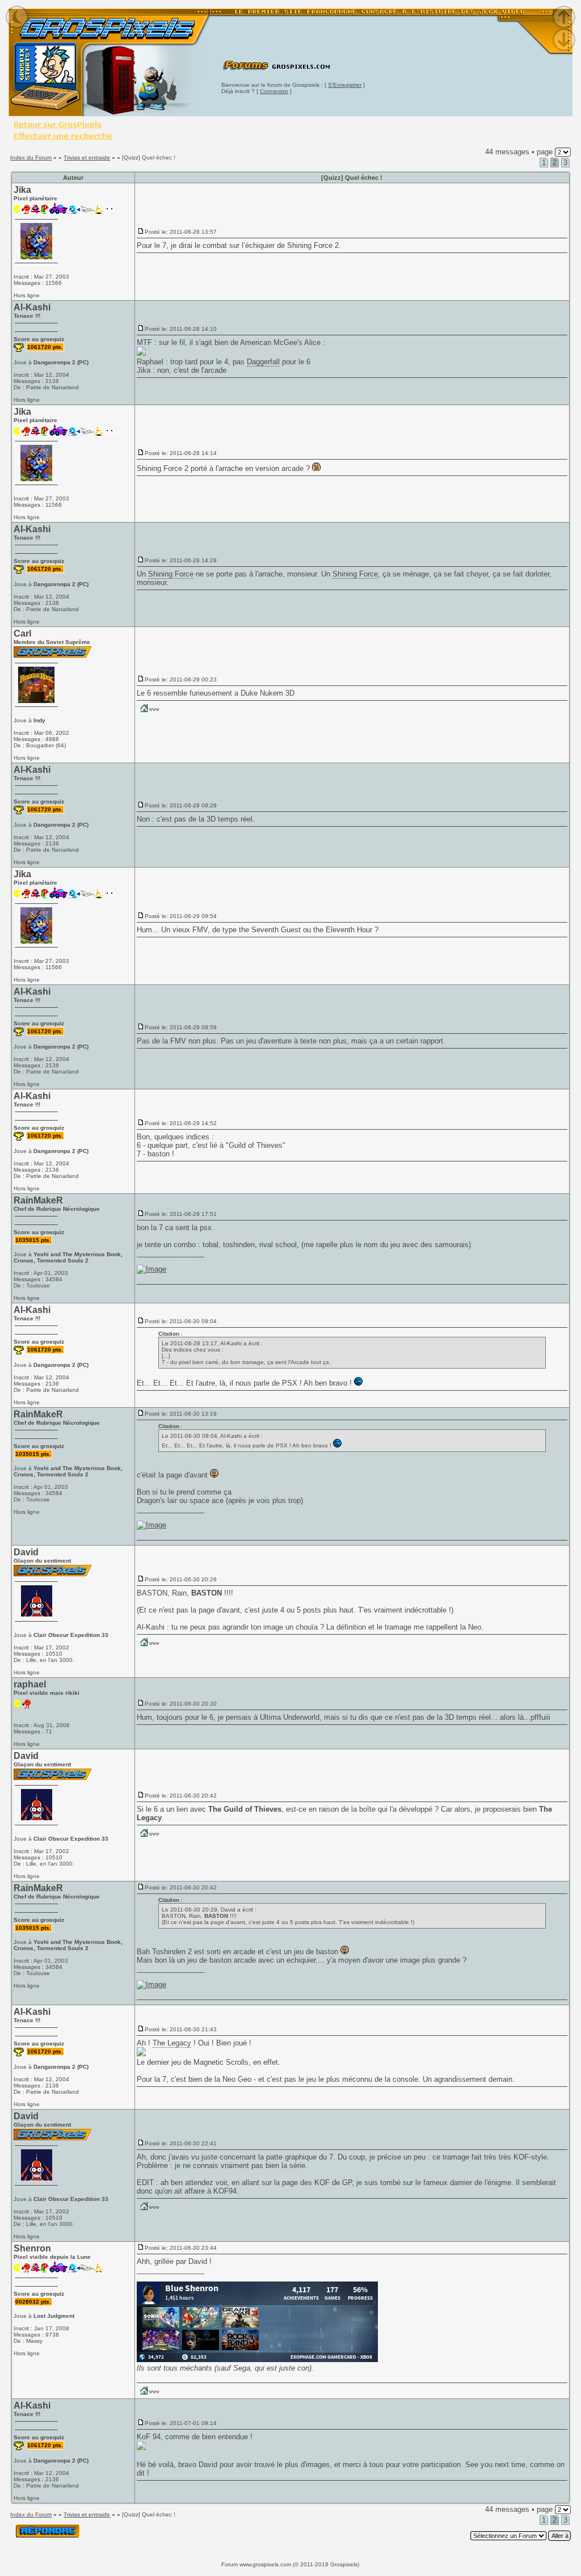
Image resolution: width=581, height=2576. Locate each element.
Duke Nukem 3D (268, 693)
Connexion (274, 91)
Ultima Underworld (290, 1717)
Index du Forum (31, 157)
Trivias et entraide (87, 157)
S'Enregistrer (345, 85)
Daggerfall (263, 362)
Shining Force (310, 245)
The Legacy (172, 2043)
